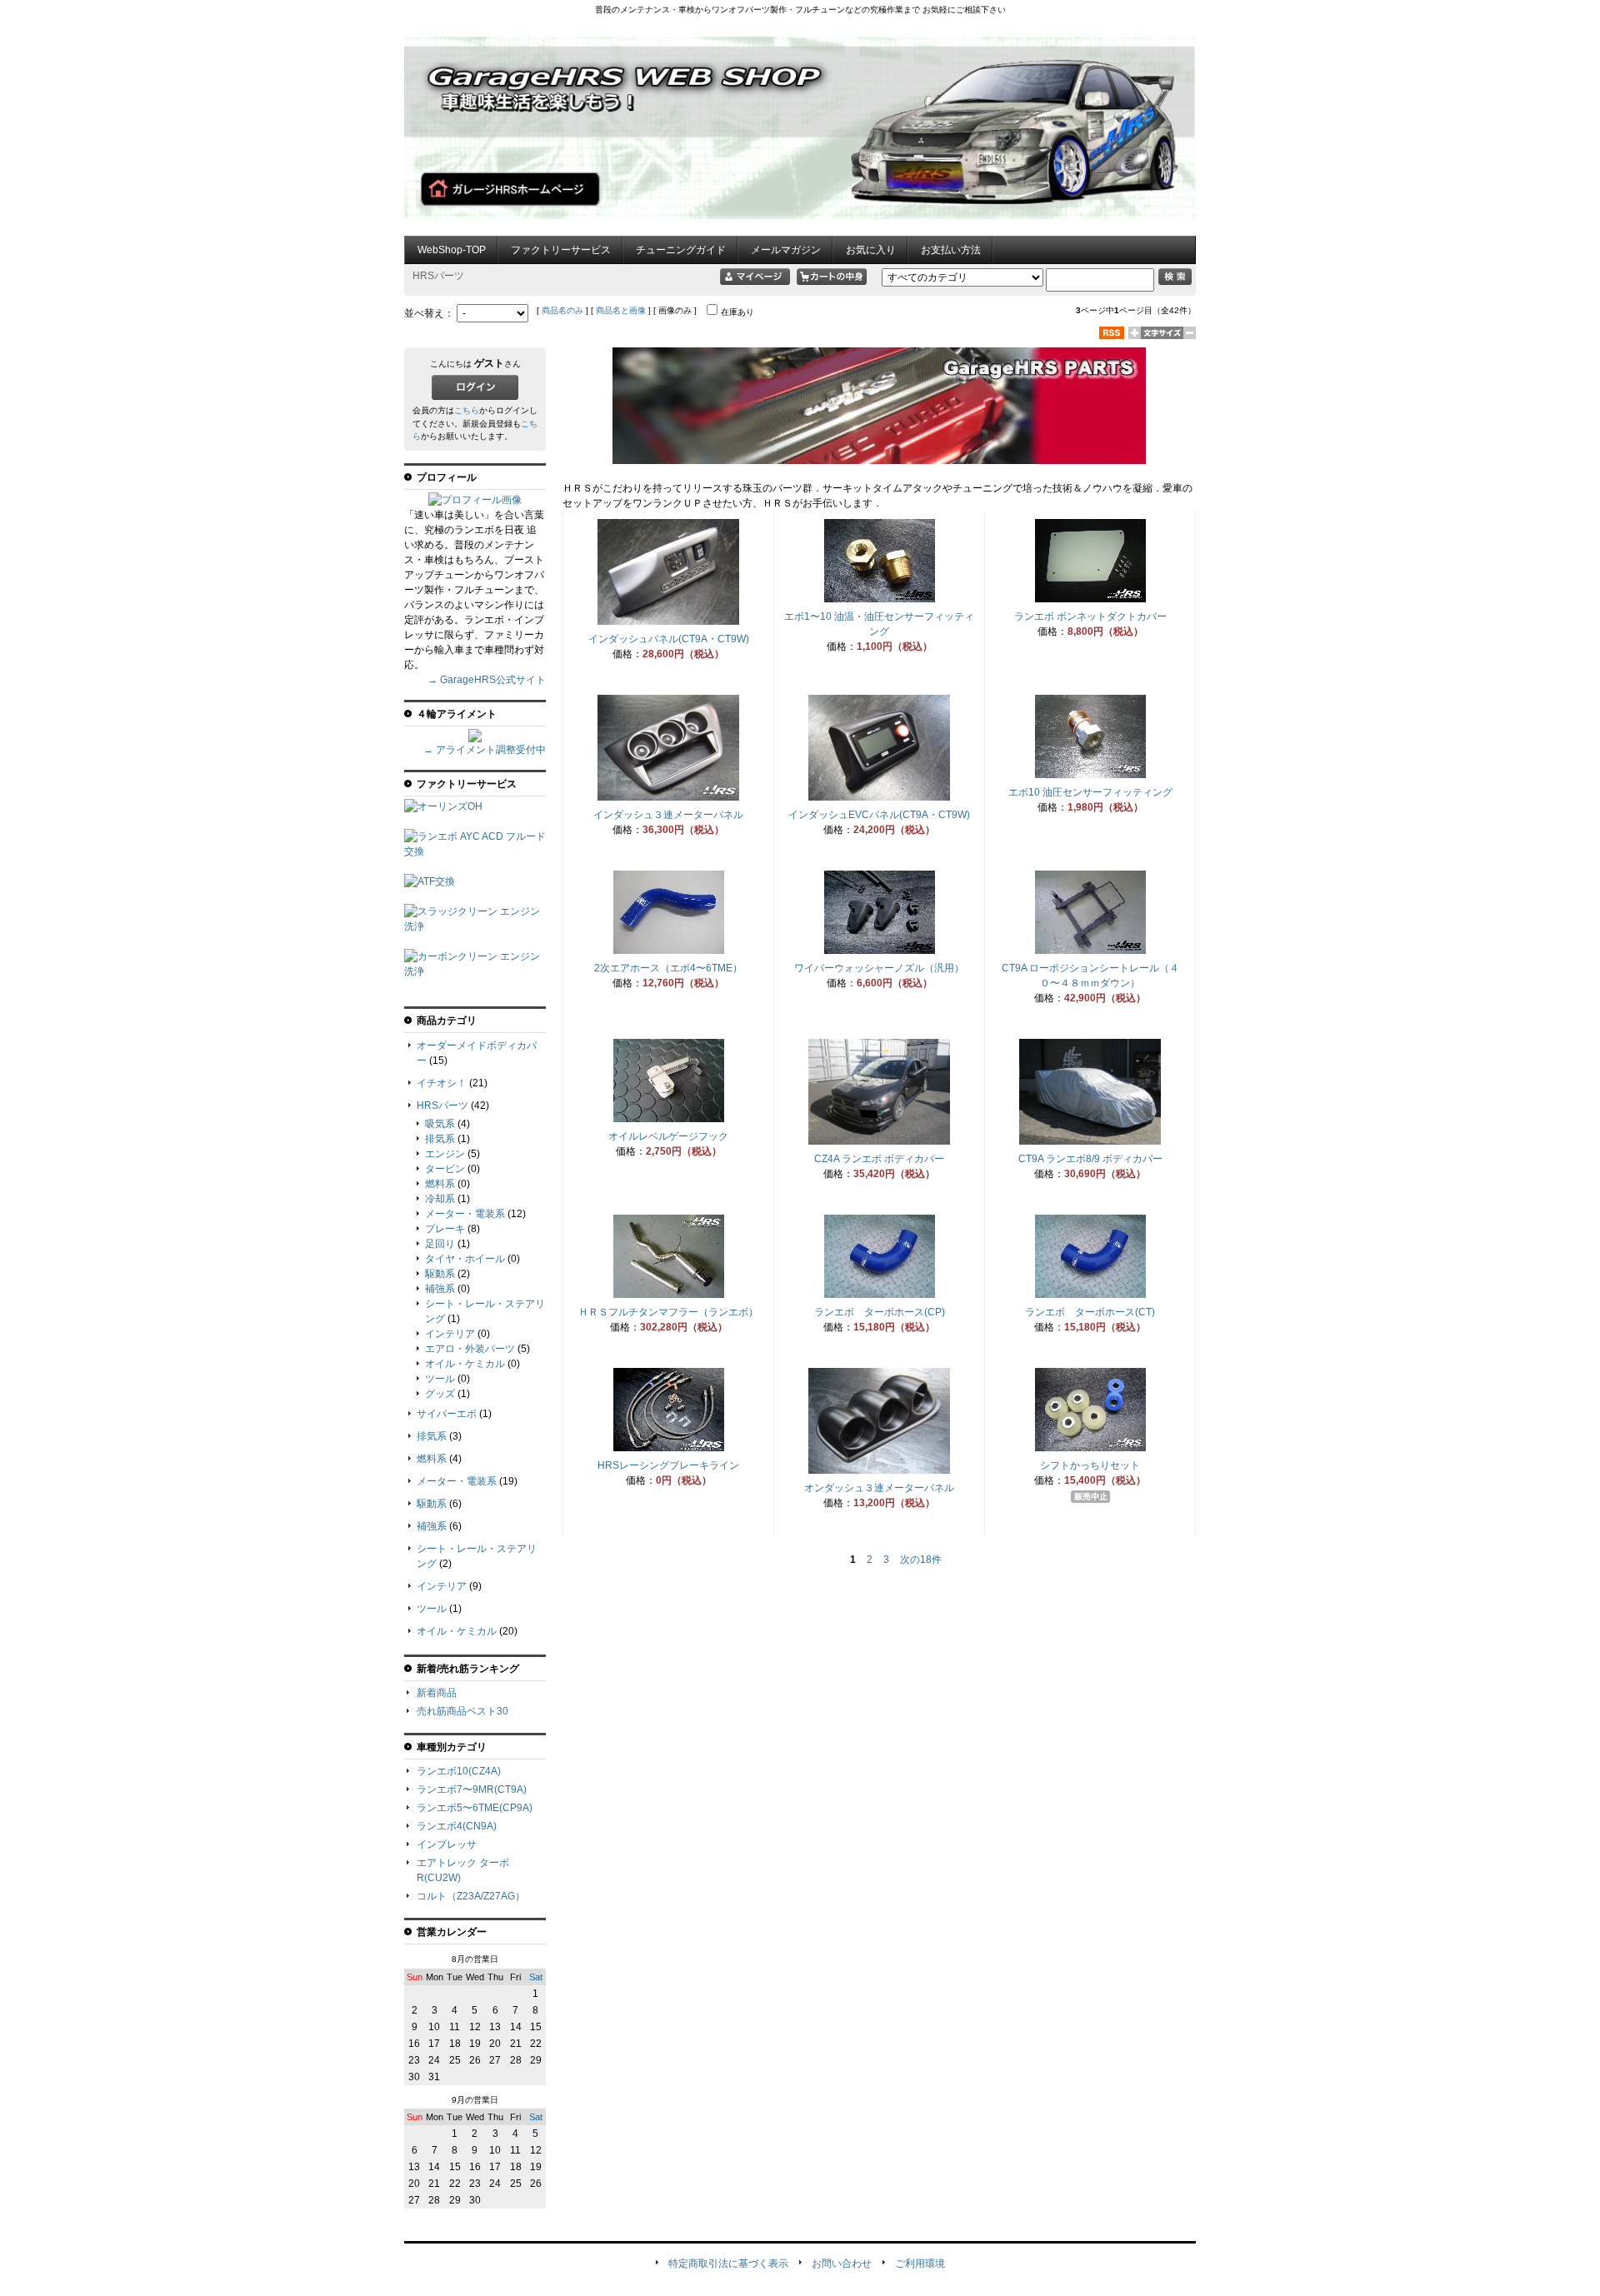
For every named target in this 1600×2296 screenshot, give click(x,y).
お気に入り (871, 250)
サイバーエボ (447, 1414)
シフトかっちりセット (1090, 1465)
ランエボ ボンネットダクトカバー (1090, 616)
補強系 (440, 1289)
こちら (467, 410)
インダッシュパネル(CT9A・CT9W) (669, 639)
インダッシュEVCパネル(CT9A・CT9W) (879, 815)
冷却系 (440, 1199)
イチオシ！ (442, 1083)
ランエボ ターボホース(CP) (880, 1312)
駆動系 (440, 1274)
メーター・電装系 (465, 1214)
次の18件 (921, 1560)
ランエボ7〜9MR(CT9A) (472, 1789)
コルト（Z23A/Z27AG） (471, 1896)
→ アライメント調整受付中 (485, 750)
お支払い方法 (951, 250)
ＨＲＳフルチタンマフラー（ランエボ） (668, 1312)
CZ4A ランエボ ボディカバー (879, 1159)
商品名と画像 (621, 310)
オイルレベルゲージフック (668, 1136)
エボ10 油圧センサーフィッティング (1090, 792)
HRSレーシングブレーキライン (668, 1465)
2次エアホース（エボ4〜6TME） (668, 968)
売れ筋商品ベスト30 (462, 1711)
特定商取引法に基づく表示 (728, 2264)
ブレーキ (445, 1229)
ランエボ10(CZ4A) (459, 1771)
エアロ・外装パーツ (470, 1349)
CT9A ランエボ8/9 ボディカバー (1090, 1159)
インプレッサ (447, 1844)
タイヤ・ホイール (465, 1259)
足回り (440, 1244)
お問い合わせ (842, 2264)
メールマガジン (786, 250)
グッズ (440, 1394)
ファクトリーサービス (561, 250)
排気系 (440, 1139)
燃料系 (440, 1184)
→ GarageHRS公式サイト (487, 680)
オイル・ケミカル (465, 1364)
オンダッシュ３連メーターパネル (879, 1488)
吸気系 (440, 1124)
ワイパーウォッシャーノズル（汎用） (879, 968)
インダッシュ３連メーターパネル (668, 815)
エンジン (445, 1154)
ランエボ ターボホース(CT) (1090, 1312)
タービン (445, 1169)
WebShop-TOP (452, 250)
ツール (440, 1379)
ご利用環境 (920, 2264)
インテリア (450, 1334)
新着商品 (437, 1693)
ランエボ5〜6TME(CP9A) (475, 1808)
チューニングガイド (681, 250)
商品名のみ (562, 310)
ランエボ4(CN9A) (457, 1826)
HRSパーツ (442, 1106)
